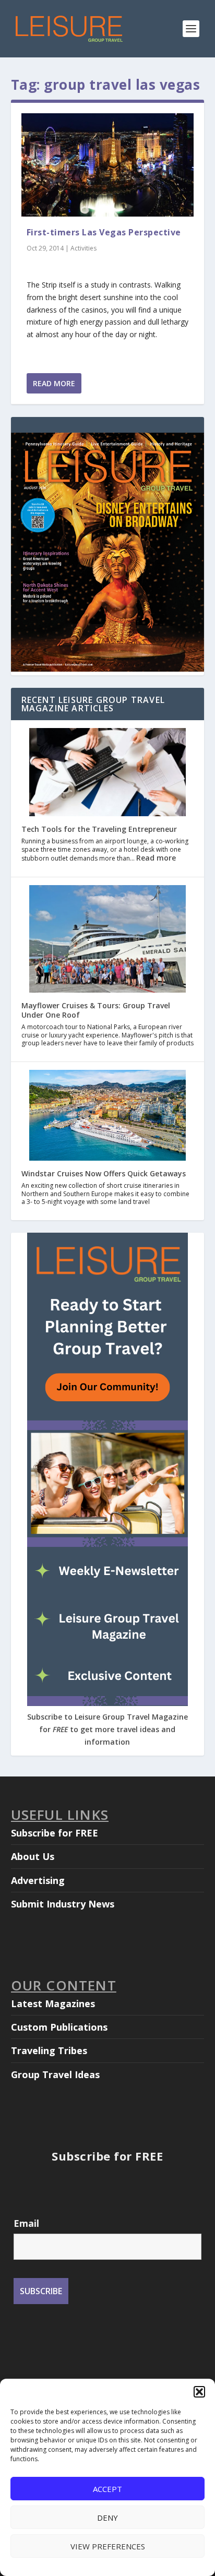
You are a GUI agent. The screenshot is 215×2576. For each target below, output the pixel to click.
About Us (33, 1856)
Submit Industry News (63, 1904)
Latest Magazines (53, 2003)
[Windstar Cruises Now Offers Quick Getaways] (107, 1116)
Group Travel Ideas (55, 2074)
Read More (54, 383)
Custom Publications (59, 2027)
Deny (107, 2518)
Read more (156, 858)
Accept (107, 2489)
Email (26, 2223)
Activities (83, 248)
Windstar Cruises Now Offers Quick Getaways (104, 1173)
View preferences (108, 2546)
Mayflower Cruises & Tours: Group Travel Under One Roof (96, 1010)
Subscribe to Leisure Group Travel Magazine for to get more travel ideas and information (107, 1729)
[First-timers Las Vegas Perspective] (108, 165)
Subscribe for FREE (55, 1833)
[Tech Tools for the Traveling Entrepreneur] (107, 773)
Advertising (38, 1880)
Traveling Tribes (49, 2050)
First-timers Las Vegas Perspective (104, 232)
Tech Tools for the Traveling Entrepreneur (99, 829)
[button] (199, 2392)
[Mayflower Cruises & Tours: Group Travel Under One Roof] (107, 940)
